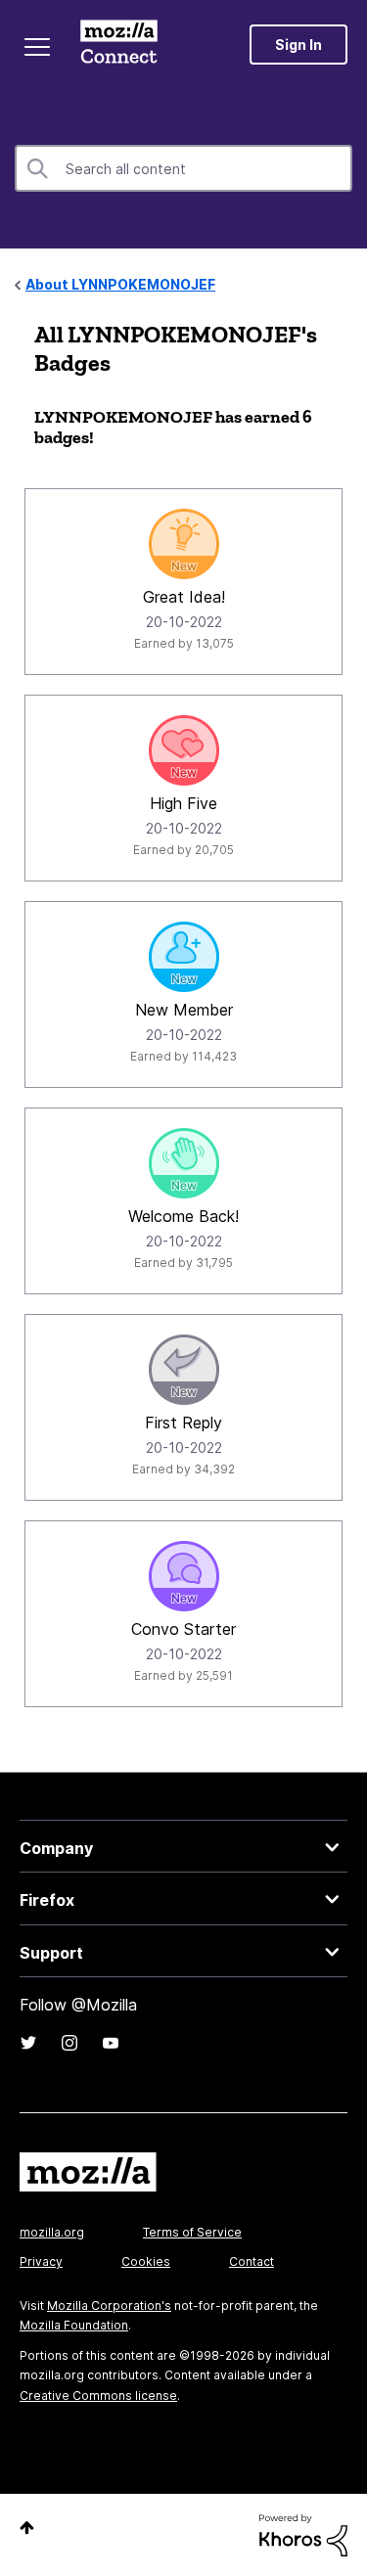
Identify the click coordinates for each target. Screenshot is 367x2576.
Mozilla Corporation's (109, 2305)
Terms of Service (192, 2232)
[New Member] (184, 957)
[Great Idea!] (184, 544)
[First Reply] (184, 1370)
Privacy (41, 2261)
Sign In (298, 45)
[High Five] (184, 750)
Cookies (146, 2261)
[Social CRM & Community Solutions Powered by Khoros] (303, 2534)
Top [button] (27, 2528)
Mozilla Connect (119, 44)
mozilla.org (52, 2232)
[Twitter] (28, 2043)
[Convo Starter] (184, 1576)
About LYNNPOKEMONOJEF (120, 284)
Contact (252, 2261)
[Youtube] (111, 2043)
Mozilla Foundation (74, 2325)
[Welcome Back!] (184, 1163)
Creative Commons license (98, 2395)
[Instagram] (69, 2043)
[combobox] (183, 168)
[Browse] (37, 47)
